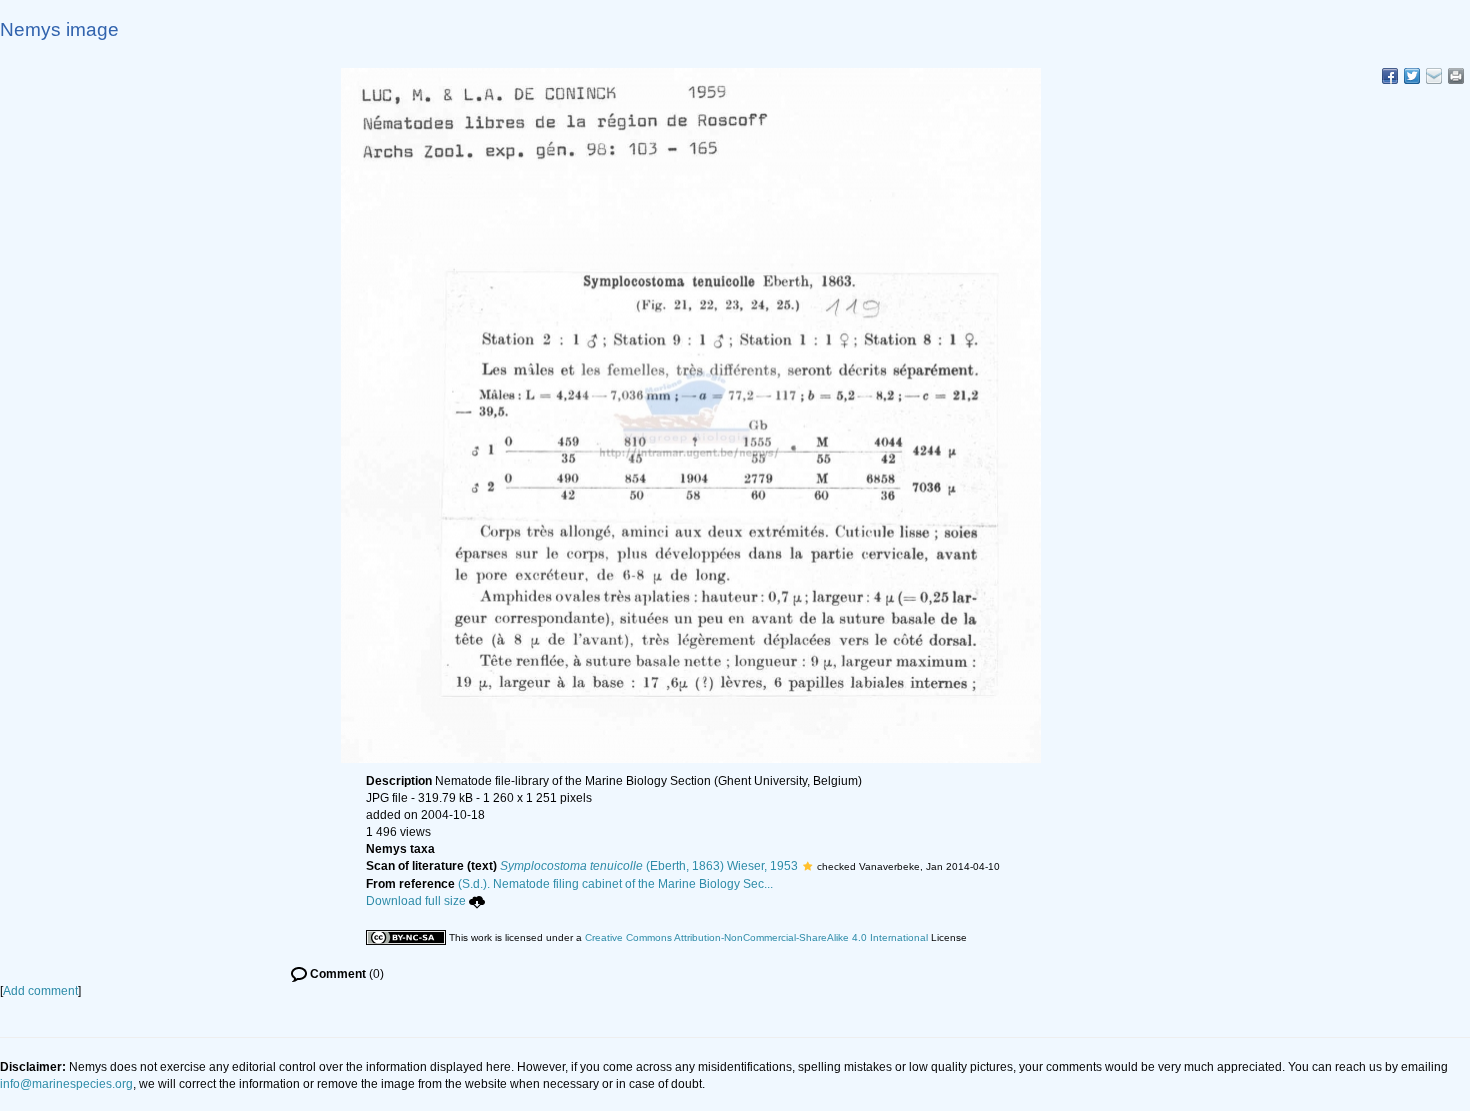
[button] (807, 866)
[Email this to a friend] (1456, 76)
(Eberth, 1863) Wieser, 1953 (649, 866)
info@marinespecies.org (66, 1084)
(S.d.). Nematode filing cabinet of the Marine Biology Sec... (615, 884)
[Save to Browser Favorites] (1434, 76)
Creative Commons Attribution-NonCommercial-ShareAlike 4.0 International (756, 937)
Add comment (40, 991)
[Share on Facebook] (1390, 76)
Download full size (416, 901)
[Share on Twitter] (1412, 76)
